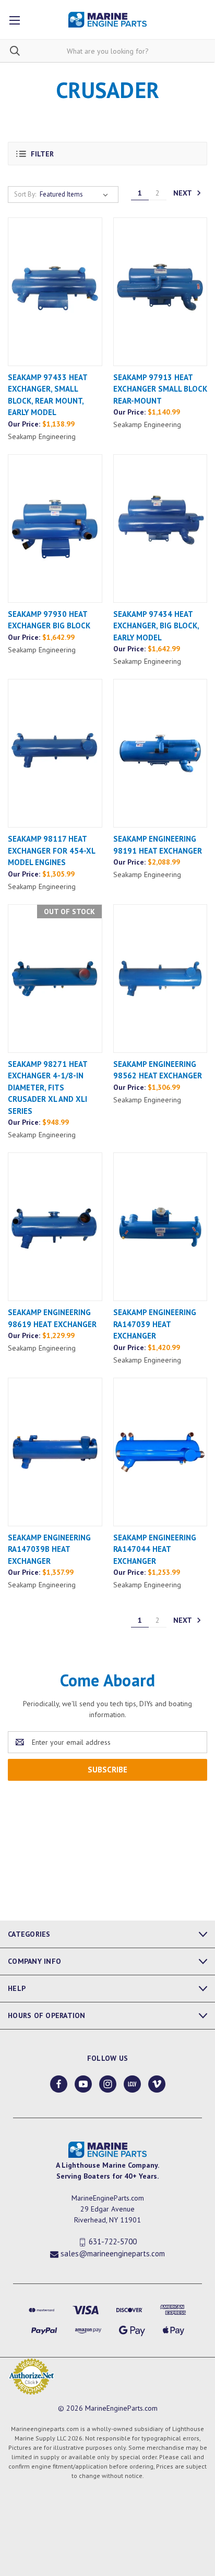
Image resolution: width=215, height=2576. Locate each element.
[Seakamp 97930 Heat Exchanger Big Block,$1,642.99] (55, 528)
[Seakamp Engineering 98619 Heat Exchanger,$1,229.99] (55, 1227)
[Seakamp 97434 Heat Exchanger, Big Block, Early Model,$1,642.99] (160, 528)
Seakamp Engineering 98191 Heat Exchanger (158, 845)
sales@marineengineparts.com (113, 2253)
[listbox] (76, 195)
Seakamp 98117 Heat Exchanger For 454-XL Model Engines (51, 850)
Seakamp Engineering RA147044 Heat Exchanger (155, 1549)
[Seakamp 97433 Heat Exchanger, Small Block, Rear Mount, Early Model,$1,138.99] (55, 292)
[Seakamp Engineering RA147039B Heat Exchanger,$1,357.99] (55, 1452)
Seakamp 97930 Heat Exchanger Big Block (49, 620)
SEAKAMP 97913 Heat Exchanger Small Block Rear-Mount (160, 389)
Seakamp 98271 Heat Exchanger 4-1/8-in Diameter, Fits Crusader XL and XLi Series (47, 1087)
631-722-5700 (113, 2242)
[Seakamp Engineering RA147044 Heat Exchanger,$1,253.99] (160, 1452)
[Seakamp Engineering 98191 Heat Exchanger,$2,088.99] (160, 753)
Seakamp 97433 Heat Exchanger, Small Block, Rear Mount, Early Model (47, 395)
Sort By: (25, 194)
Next (183, 192)
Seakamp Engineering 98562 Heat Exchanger (158, 1070)
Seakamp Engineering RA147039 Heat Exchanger (155, 1324)
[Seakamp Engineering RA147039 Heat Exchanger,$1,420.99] (160, 1227)
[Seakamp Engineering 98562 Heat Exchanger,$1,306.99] (160, 979)
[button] (107, 154)
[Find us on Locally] (132, 2084)
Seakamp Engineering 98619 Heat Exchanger (52, 1318)
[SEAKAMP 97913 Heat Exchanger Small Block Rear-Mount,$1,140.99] (160, 292)
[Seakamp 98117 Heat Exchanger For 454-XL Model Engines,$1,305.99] (55, 753)
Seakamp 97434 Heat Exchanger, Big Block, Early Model (156, 626)
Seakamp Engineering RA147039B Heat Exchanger (49, 1549)
